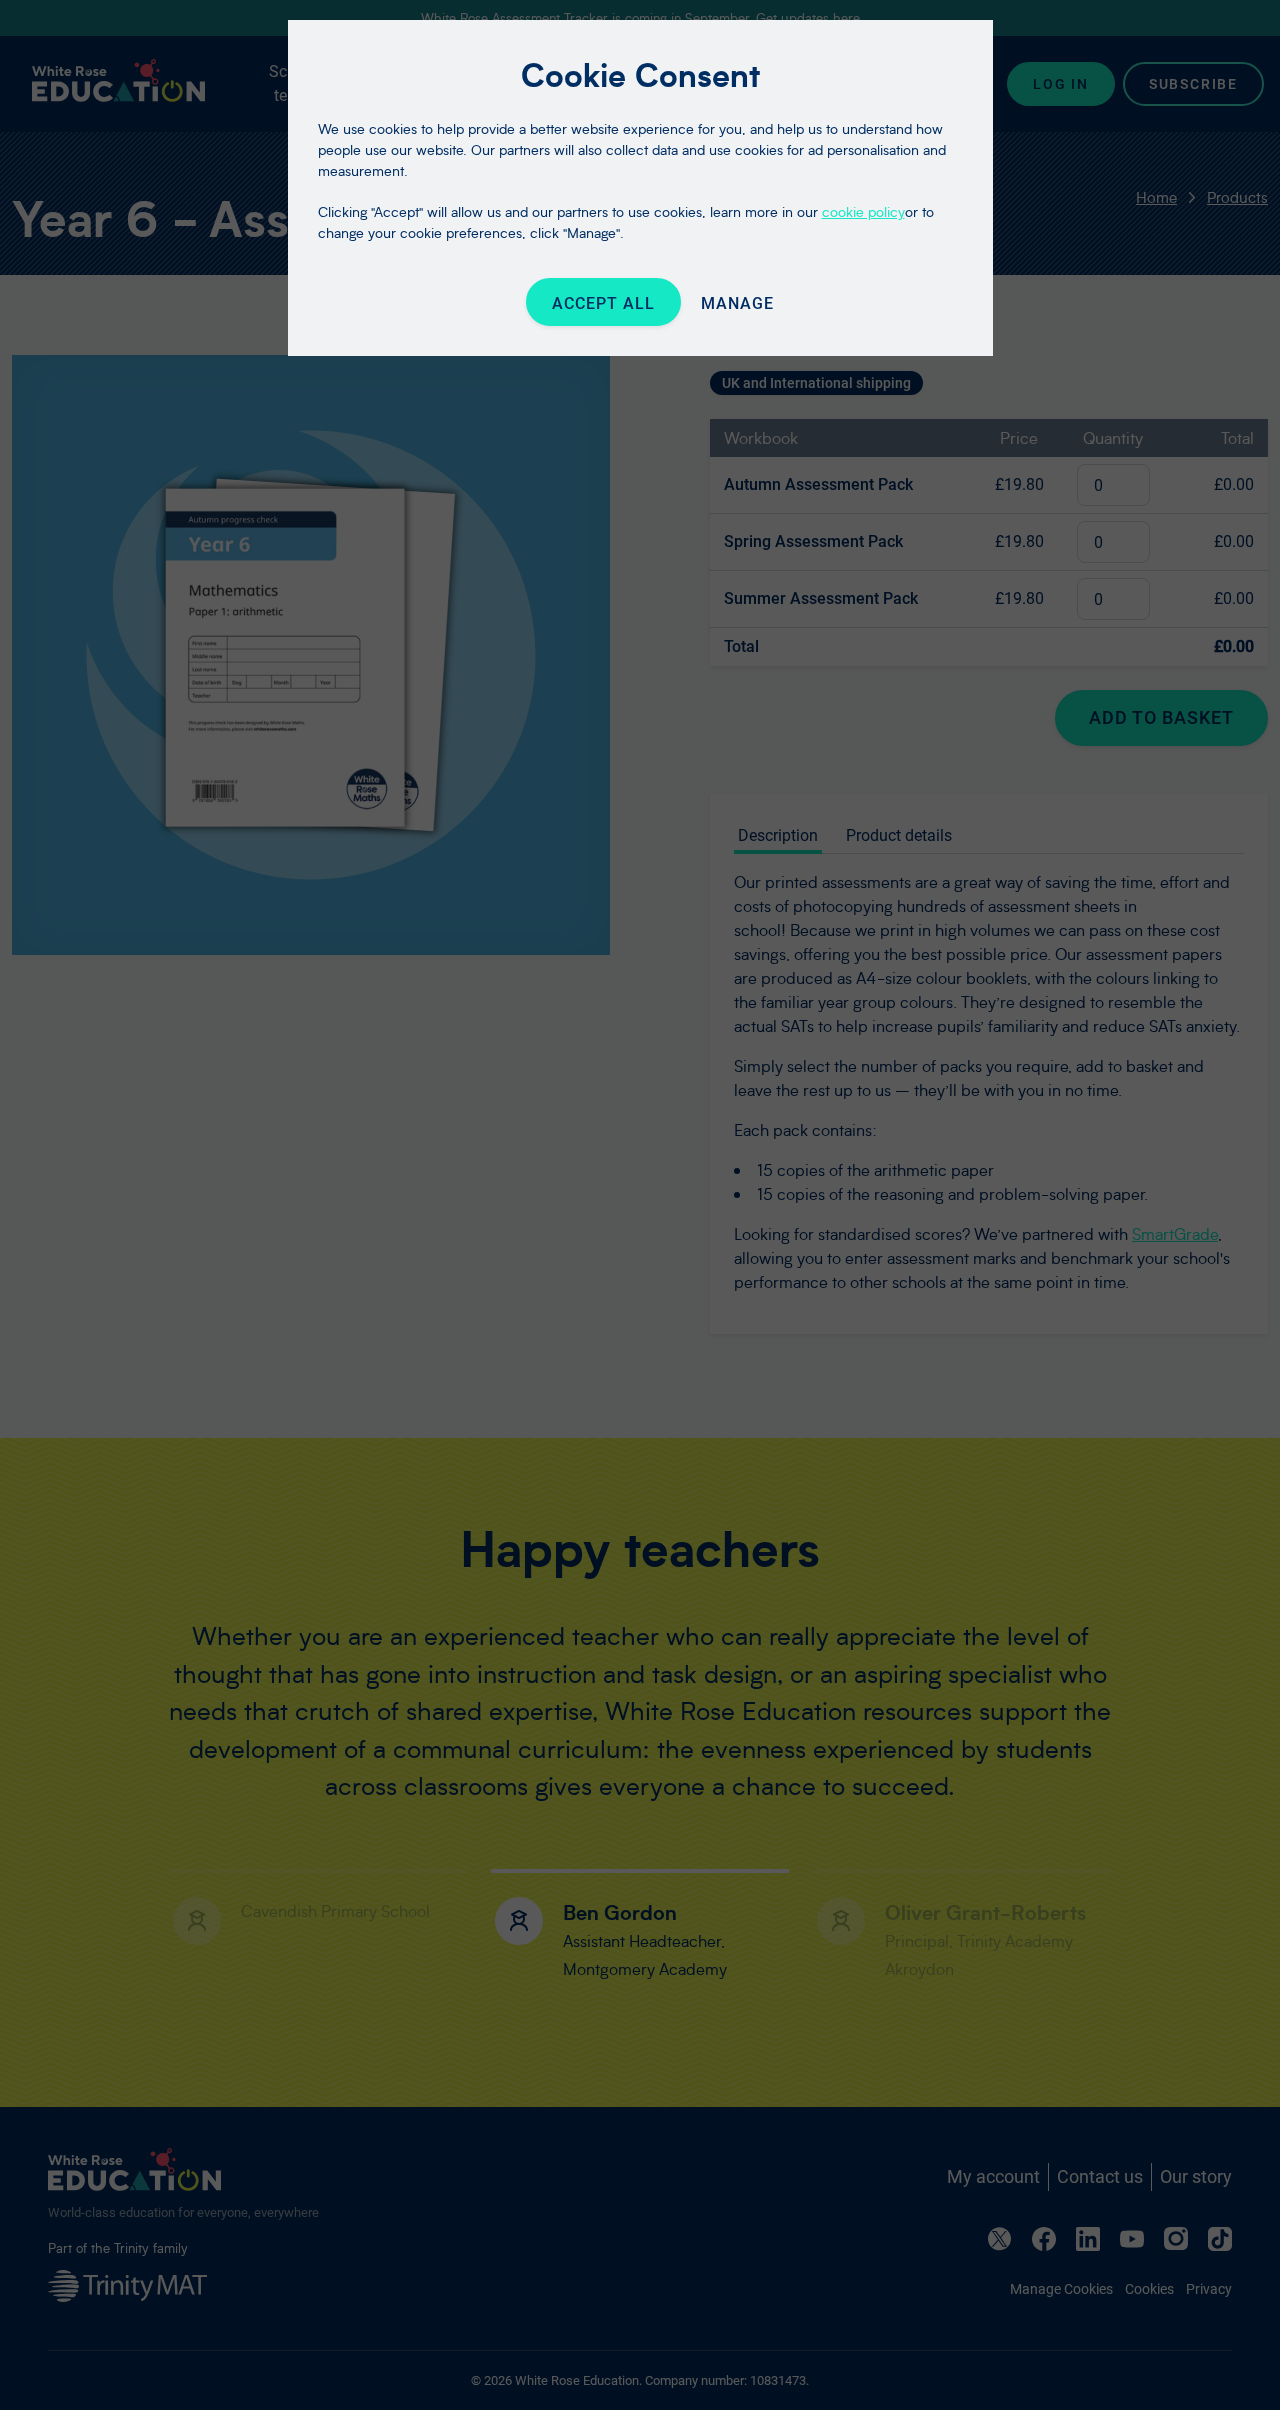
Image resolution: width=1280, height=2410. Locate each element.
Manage (737, 303)
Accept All (603, 303)
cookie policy (863, 211)
